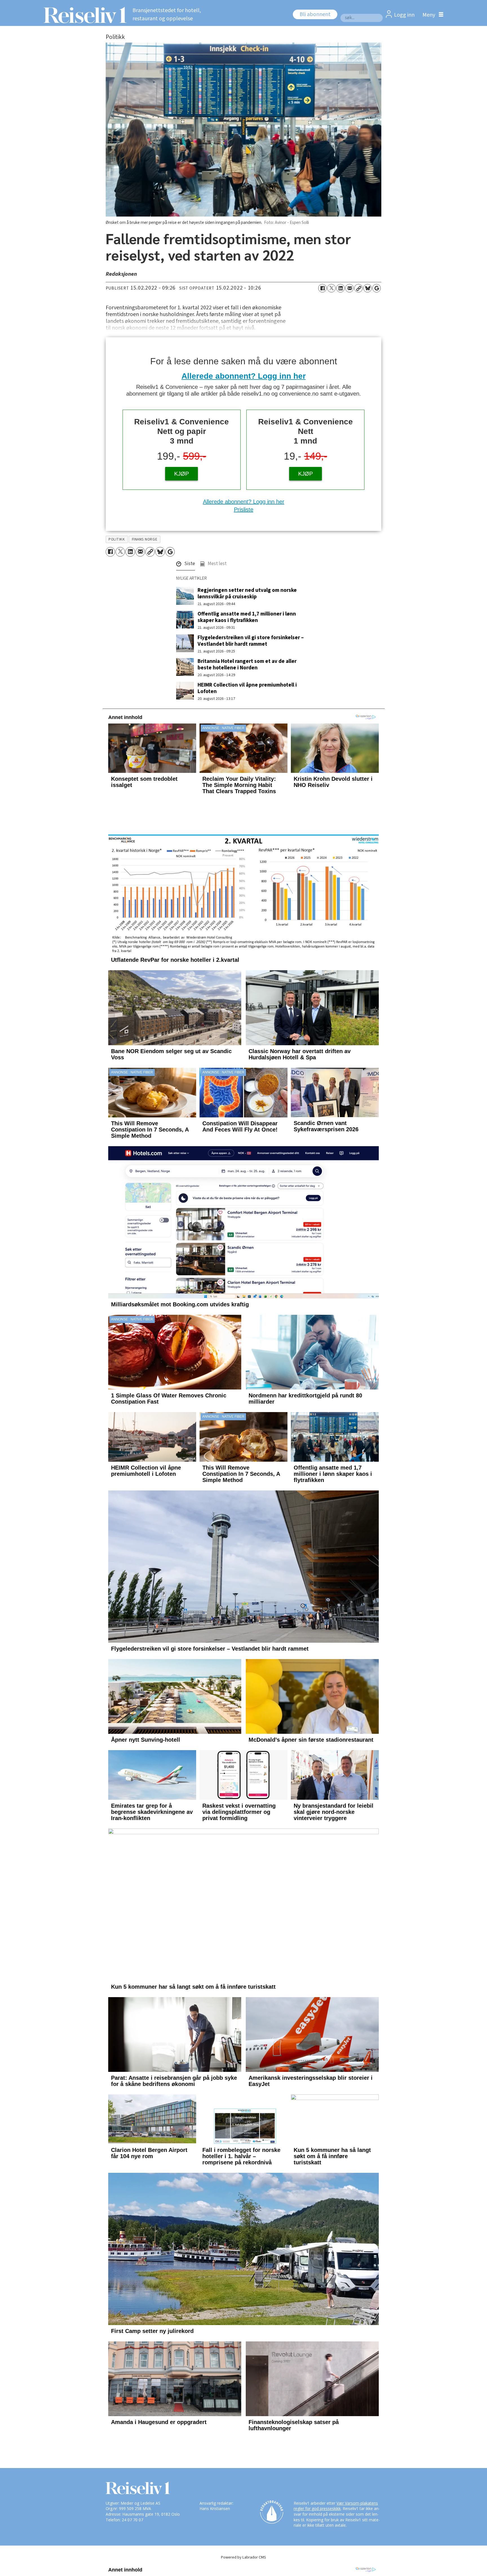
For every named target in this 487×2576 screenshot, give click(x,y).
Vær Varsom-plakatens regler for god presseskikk (336, 2506)
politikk (117, 539)
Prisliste (244, 510)
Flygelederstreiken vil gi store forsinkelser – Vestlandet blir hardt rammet (251, 641)
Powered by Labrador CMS (243, 2557)
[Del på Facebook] (322, 288)
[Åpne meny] (431, 15)
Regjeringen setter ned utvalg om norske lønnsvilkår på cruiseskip (247, 593)
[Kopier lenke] (358, 288)
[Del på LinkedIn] (340, 288)
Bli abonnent (315, 14)
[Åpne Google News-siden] (377, 288)
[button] (186, 565)
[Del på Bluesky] (368, 288)
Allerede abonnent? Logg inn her (244, 376)
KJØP (181, 474)
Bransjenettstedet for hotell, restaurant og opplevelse (167, 15)
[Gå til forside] (84, 15)
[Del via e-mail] (349, 288)
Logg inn (404, 15)
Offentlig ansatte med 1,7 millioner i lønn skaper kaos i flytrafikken (247, 617)
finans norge (145, 539)
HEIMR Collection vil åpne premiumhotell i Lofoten (247, 688)
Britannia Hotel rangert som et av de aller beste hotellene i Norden (247, 664)
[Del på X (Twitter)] (331, 288)
